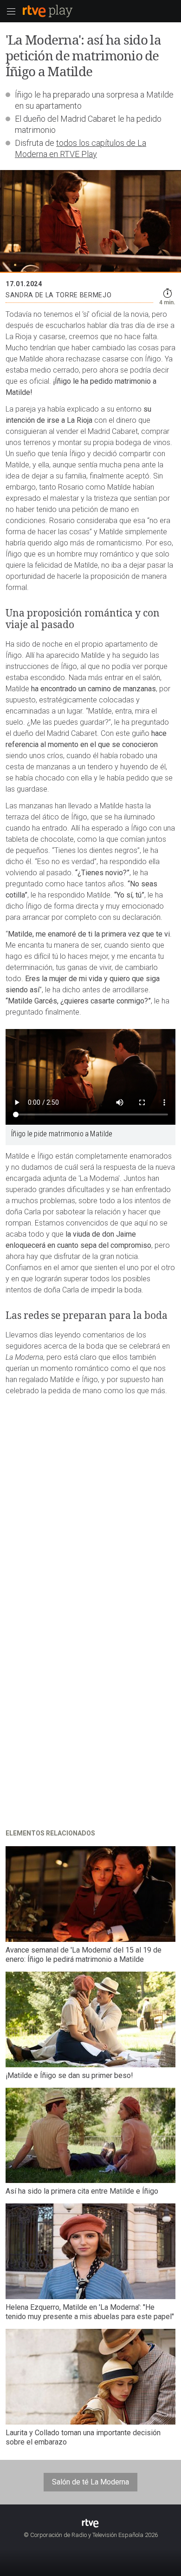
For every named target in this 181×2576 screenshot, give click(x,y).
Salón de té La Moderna (90, 2482)
